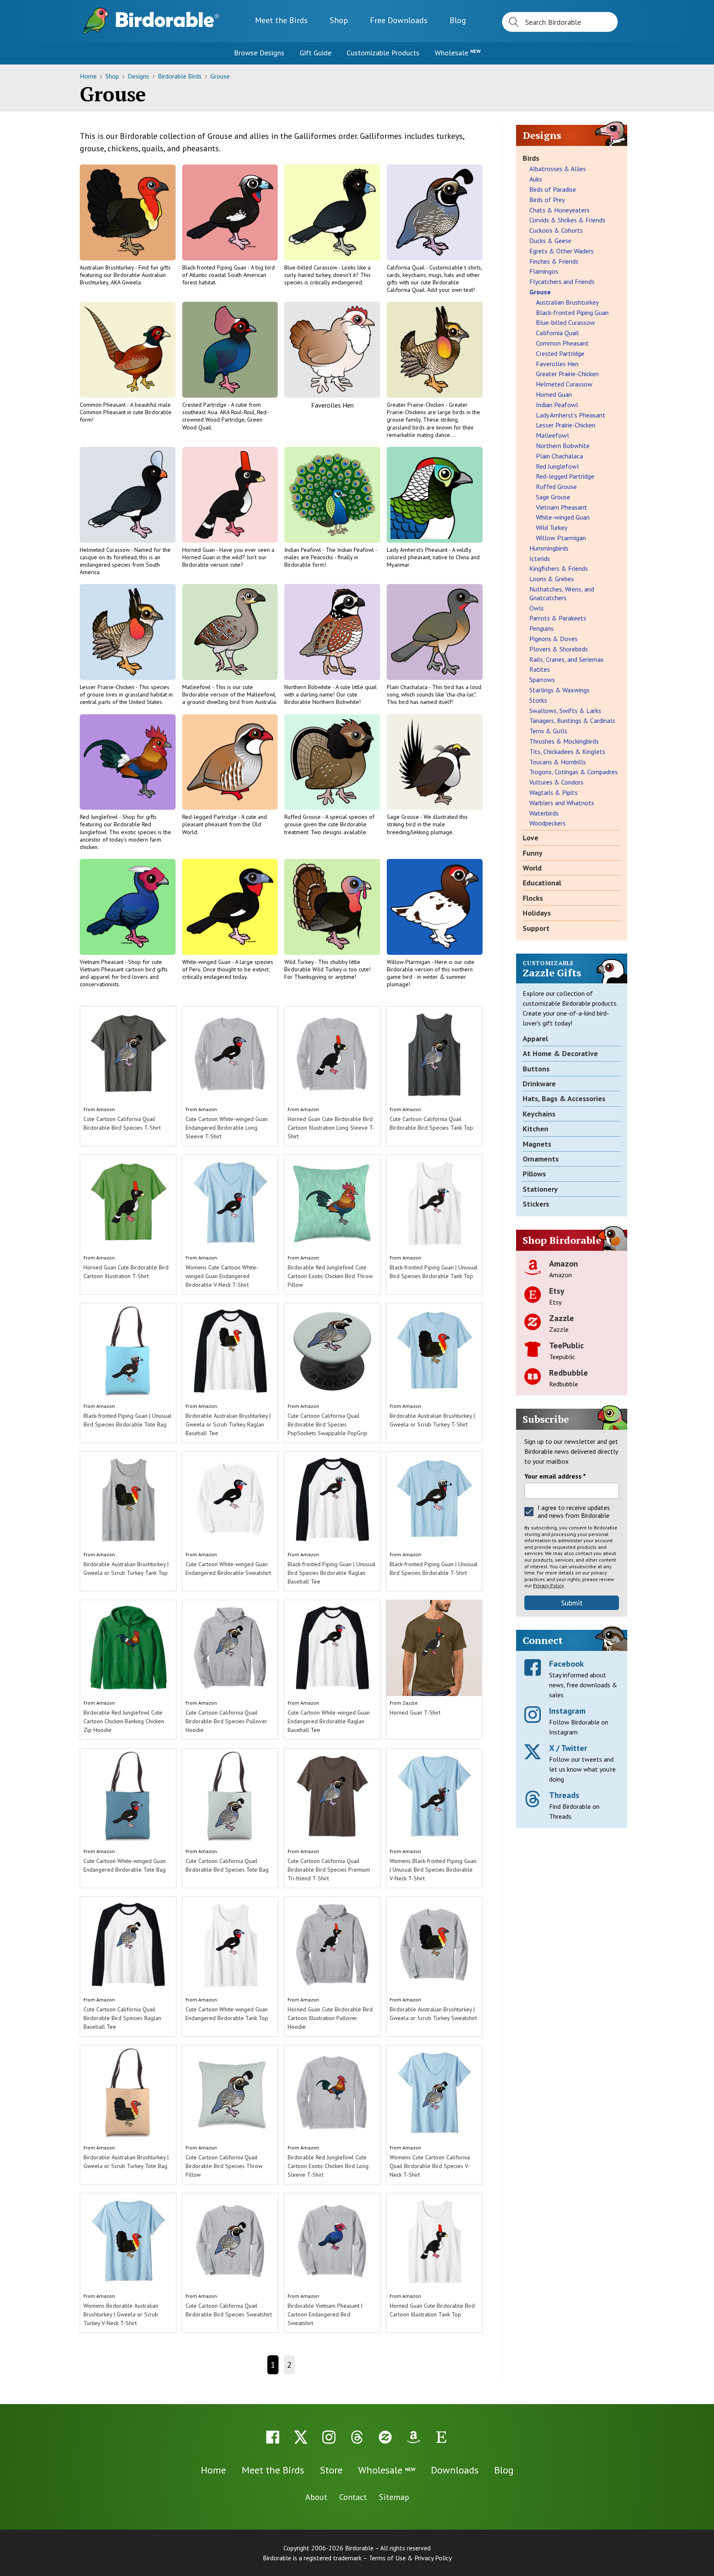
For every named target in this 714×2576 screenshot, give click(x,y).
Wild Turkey (300, 962)
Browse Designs (259, 53)
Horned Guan (199, 550)
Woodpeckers (547, 823)
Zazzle (410, 1703)
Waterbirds (544, 813)
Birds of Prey (547, 200)
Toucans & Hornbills (558, 762)
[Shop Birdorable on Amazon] (413, 2437)
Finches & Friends (554, 261)
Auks (536, 179)
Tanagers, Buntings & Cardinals (572, 720)
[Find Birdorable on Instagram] (329, 2437)
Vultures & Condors (556, 782)
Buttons (536, 1069)
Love (531, 838)
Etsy (557, 1291)
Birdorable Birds (181, 76)
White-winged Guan (207, 962)
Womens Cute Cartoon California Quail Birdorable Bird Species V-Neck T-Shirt (430, 2166)
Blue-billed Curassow (311, 267)
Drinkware (539, 1084)
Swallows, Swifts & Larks (565, 711)
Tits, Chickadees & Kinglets (567, 751)
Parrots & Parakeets (558, 618)
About (316, 2497)
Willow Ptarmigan (409, 962)
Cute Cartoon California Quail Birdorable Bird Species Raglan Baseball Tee (122, 2018)
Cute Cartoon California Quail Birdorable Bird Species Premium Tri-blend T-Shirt (329, 1870)
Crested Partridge (205, 405)
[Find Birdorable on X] (301, 2437)
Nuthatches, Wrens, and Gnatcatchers (562, 593)
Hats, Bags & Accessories (564, 1098)
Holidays (537, 913)
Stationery (540, 1189)
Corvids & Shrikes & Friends (567, 220)
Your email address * (555, 1476)
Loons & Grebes (552, 579)
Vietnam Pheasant (102, 962)
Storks (538, 700)
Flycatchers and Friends (562, 281)
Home (89, 76)
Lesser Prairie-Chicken (108, 687)
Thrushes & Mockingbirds (564, 741)
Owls (537, 608)
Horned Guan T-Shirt (415, 1713)
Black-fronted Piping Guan (215, 267)
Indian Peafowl (303, 550)
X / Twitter (568, 1748)
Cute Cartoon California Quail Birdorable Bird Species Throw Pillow (224, 2166)
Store (331, 2470)
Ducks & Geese (550, 241)
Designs (139, 76)
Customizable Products (383, 53)
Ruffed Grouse (303, 817)
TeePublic (566, 1345)
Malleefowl (197, 687)
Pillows (534, 1174)
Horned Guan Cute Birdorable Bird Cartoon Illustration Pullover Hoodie (330, 2018)
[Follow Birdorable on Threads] (357, 2437)
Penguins (541, 628)
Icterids (540, 558)
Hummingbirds (549, 548)
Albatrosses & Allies (558, 169)
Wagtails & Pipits (553, 792)
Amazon (106, 1109)
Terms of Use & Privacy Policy (410, 2558)
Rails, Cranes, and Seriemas (566, 659)
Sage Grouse (403, 817)
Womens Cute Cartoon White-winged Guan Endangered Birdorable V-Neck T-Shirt (222, 1276)
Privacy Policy (548, 1585)
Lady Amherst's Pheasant (418, 550)
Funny (533, 853)
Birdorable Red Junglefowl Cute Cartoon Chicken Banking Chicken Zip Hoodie (124, 1721)
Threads (564, 1795)
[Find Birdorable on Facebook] (273, 2437)
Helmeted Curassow (105, 550)
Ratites (540, 669)
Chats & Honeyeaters (559, 210)
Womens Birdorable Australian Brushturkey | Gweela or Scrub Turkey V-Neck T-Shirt (121, 2314)
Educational (542, 883)
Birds (531, 158)
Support (536, 928)
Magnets (537, 1144)
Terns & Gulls (548, 731)
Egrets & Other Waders (562, 251)
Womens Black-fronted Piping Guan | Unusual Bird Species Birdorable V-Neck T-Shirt (433, 1870)
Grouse (220, 76)
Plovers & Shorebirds (559, 649)
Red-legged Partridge (210, 817)
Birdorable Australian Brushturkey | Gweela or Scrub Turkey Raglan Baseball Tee (228, 1424)
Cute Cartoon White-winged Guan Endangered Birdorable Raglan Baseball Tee (329, 1721)
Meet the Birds (281, 20)
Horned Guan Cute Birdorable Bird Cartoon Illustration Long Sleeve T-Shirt (331, 1128)
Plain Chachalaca (408, 687)
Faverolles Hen (332, 405)
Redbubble (569, 1373)
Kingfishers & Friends (559, 568)
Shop (339, 20)
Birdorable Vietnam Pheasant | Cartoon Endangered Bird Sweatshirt (325, 2314)
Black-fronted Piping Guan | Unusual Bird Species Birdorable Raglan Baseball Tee (332, 1573)
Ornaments (541, 1159)
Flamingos (544, 271)
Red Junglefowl (99, 817)
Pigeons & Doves (553, 639)
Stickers (536, 1204)
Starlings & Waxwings (559, 690)
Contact (353, 2497)
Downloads (399, 20)
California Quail (406, 267)
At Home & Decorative (560, 1053)
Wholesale (458, 53)
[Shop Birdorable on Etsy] (441, 2437)
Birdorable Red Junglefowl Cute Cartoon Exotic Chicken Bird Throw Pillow (330, 1276)
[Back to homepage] (167, 19)
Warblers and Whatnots (562, 803)
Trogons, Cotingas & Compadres (574, 772)
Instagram (567, 1711)
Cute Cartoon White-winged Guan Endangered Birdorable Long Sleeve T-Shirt (227, 1128)
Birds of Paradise (553, 189)
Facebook (566, 1664)
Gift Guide (315, 53)
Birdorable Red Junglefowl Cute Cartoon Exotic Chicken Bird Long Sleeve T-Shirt (328, 2166)
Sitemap (394, 2497)
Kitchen (535, 1129)
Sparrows (542, 680)
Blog (458, 20)
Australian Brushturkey (107, 267)
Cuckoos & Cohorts (556, 230)
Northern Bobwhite (308, 687)
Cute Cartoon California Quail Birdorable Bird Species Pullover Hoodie (226, 1721)
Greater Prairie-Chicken (416, 405)
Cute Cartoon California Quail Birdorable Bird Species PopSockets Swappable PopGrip (327, 1424)
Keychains (539, 1114)
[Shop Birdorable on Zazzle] (385, 2437)
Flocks (533, 898)
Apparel (535, 1039)
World (532, 868)
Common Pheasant (103, 405)
